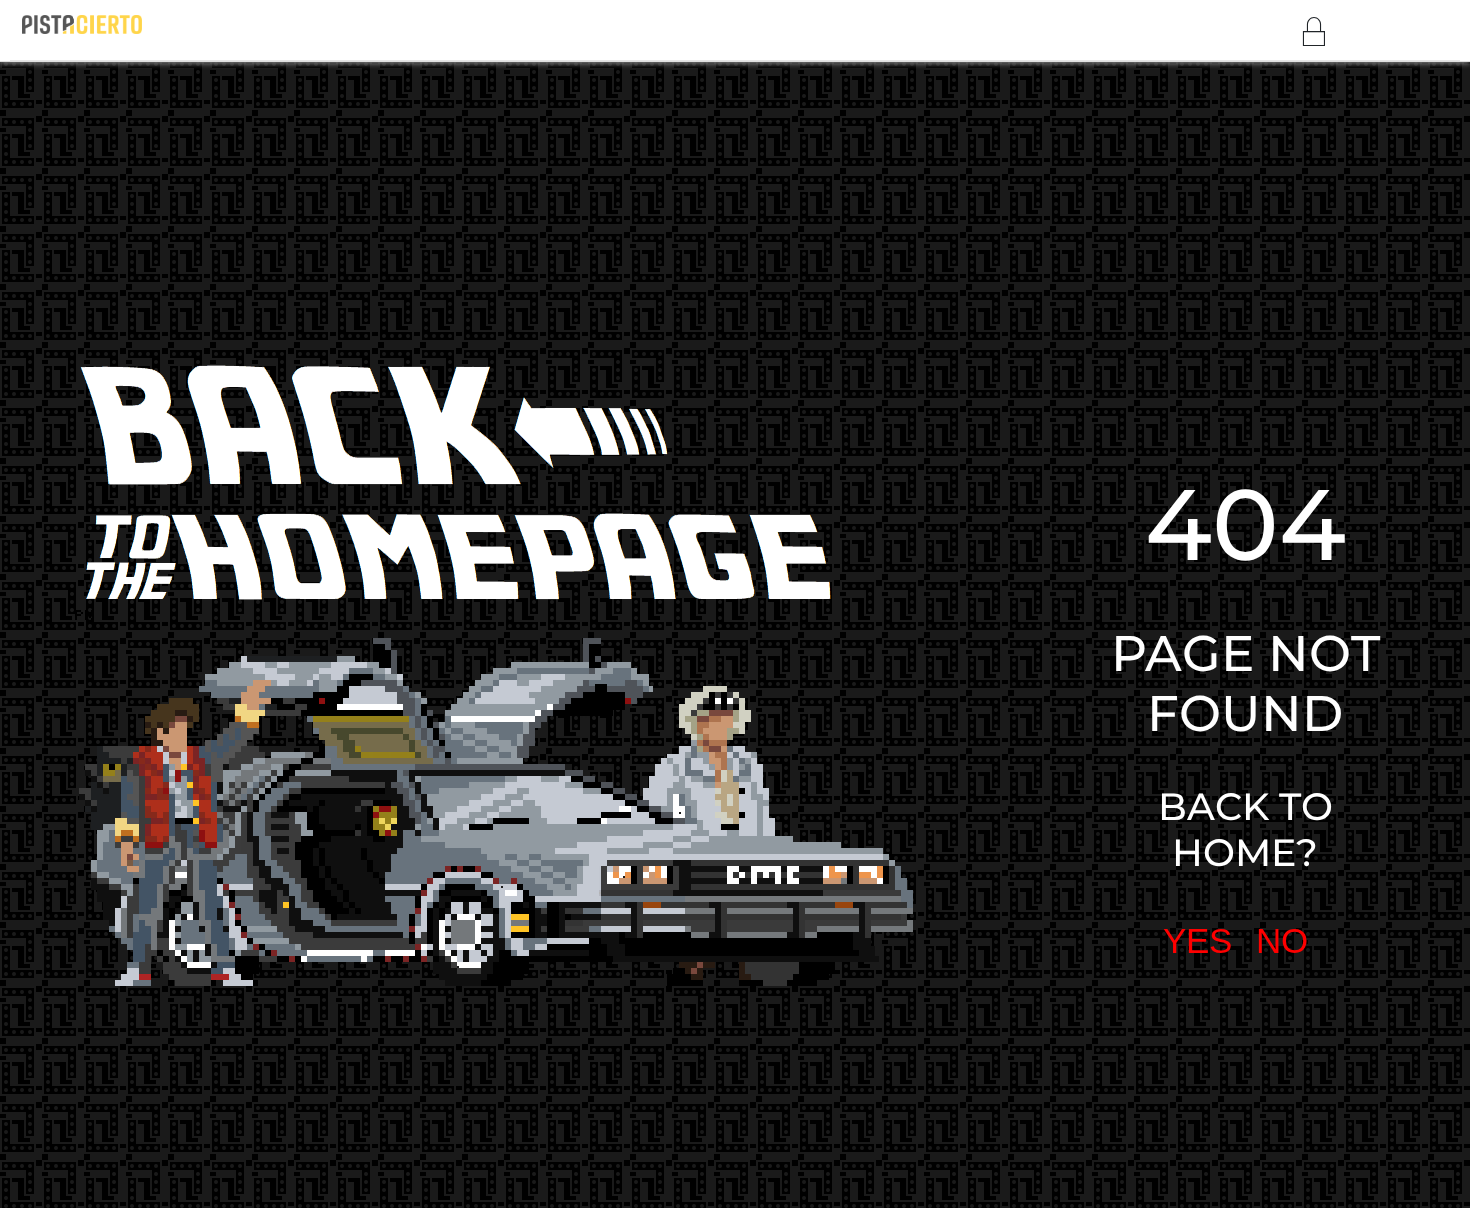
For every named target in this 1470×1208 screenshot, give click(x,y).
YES (1106, 655)
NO (1186, 655)
